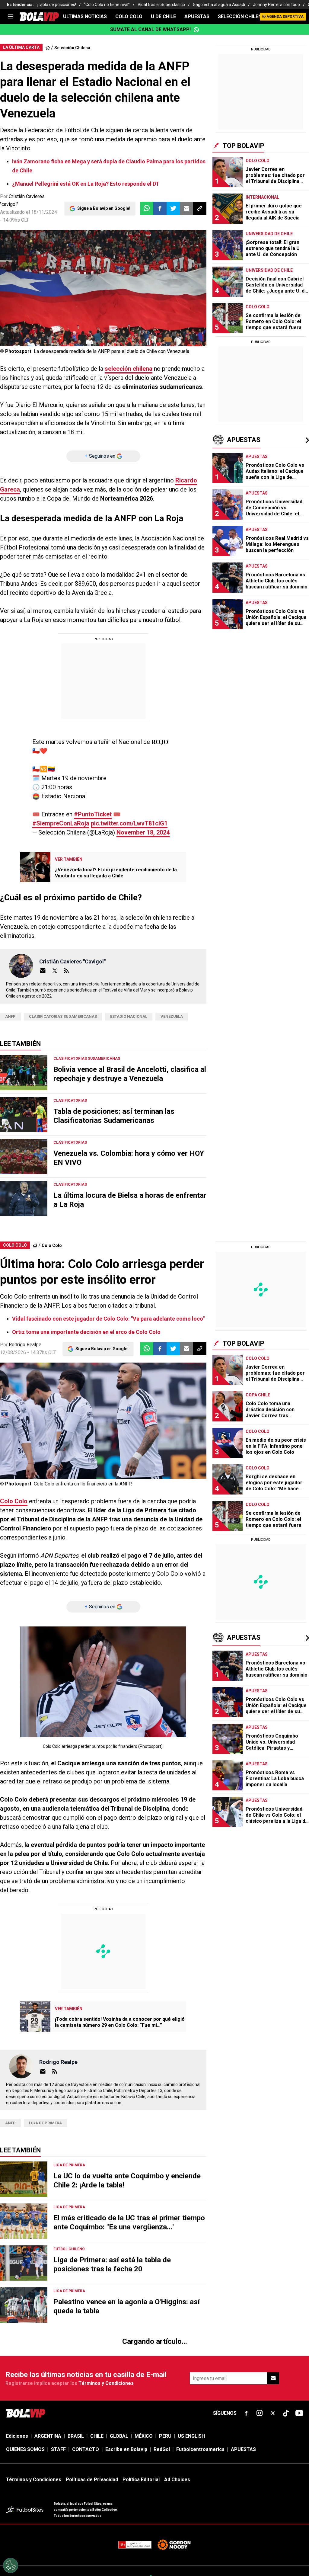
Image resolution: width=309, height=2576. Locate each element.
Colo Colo (52, 1245)
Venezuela (172, 1016)
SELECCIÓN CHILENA (241, 16)
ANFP (10, 1016)
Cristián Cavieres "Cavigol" (72, 961)
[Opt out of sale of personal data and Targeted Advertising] (11, 2565)
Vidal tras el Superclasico (161, 5)
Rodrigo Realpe (25, 1345)
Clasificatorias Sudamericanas (63, 1016)
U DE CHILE (163, 16)
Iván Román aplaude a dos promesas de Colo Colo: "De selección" (93, 2466)
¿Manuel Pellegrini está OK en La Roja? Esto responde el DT (86, 184)
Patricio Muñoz (25, 2492)
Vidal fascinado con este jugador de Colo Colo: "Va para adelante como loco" (108, 1319)
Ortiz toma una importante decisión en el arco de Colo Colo (86, 1332)
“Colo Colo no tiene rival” (107, 5)
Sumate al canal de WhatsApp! (150, 29)
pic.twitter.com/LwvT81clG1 (129, 823)
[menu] (11, 17)
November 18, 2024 (143, 832)
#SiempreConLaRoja (61, 823)
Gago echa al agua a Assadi (219, 5)
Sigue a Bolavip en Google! (104, 208)
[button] (160, 208)
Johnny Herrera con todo (276, 5)
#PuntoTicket (93, 814)
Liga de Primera (45, 2123)
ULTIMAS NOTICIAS (85, 16)
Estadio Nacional (129, 1016)
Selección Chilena (72, 48)
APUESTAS (197, 16)
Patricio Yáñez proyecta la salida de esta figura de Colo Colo (88, 2479)
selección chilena (129, 369)
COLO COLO (129, 16)
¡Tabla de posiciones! (56, 5)
